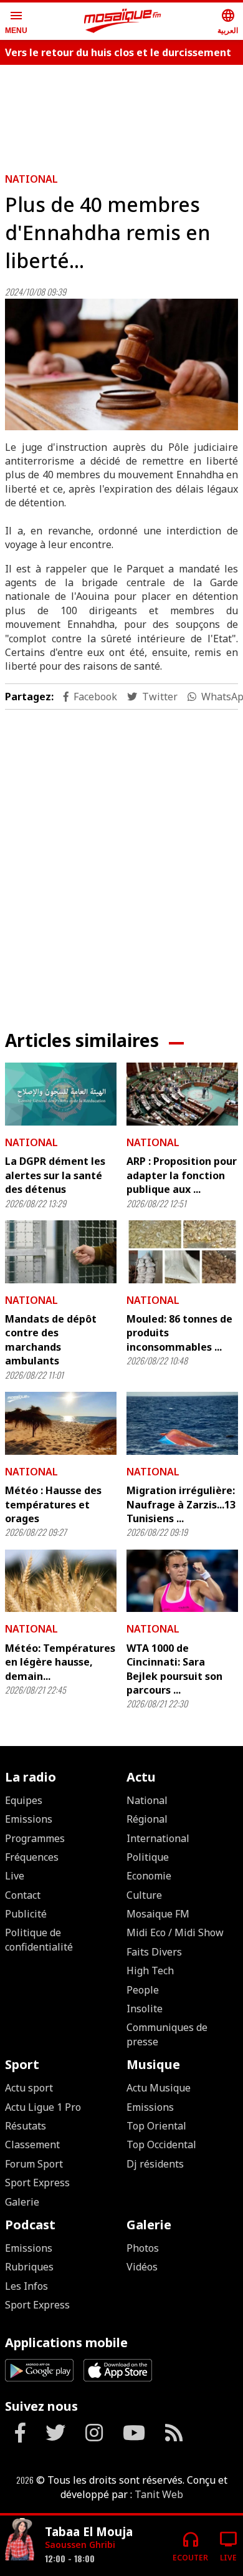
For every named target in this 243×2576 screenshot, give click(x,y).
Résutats (26, 2126)
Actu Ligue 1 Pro (43, 2107)
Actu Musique (159, 2088)
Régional (147, 1819)
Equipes (24, 1800)
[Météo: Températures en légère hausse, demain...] (61, 1581)
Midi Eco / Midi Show (175, 1932)
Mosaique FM (158, 1914)
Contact (23, 1895)
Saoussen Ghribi (80, 2545)
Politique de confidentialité (39, 1939)
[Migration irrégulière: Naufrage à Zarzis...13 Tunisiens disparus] (182, 1423)
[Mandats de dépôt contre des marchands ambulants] (61, 1252)
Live (15, 1876)
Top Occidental (161, 2144)
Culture (144, 1895)
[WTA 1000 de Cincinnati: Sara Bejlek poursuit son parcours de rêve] (182, 1581)
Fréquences (32, 1857)
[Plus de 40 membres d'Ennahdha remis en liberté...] (121, 364)
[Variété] (20, 2541)
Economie (149, 1876)
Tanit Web (159, 2494)
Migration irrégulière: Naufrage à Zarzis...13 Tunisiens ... (181, 1504)
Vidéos (142, 2267)
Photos (143, 2248)
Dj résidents (155, 2164)
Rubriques (29, 2267)
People (143, 1990)
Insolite (145, 2009)
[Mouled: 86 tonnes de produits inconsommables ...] (182, 1252)
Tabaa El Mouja (89, 2531)
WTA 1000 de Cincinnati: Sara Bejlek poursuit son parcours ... (174, 1669)
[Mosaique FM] (123, 21)
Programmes (35, 1838)
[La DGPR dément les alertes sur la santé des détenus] (61, 1094)
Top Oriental (156, 2126)
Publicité (26, 1914)
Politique (148, 1857)
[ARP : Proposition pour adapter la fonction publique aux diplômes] (182, 1094)
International (158, 1838)
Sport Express (37, 2183)
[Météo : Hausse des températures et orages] (61, 1423)
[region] (121, 860)
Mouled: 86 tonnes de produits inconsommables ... (179, 1333)
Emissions (29, 1819)
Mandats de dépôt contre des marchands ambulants (51, 1340)
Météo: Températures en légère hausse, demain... (60, 1662)
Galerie (22, 2202)
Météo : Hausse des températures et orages (53, 1504)
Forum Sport (34, 2164)
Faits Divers (154, 1952)
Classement (32, 2144)
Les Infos (26, 2286)
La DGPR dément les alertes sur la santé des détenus (55, 1175)
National (31, 179)
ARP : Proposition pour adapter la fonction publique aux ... (182, 1175)
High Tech (150, 1971)
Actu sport (29, 2088)
